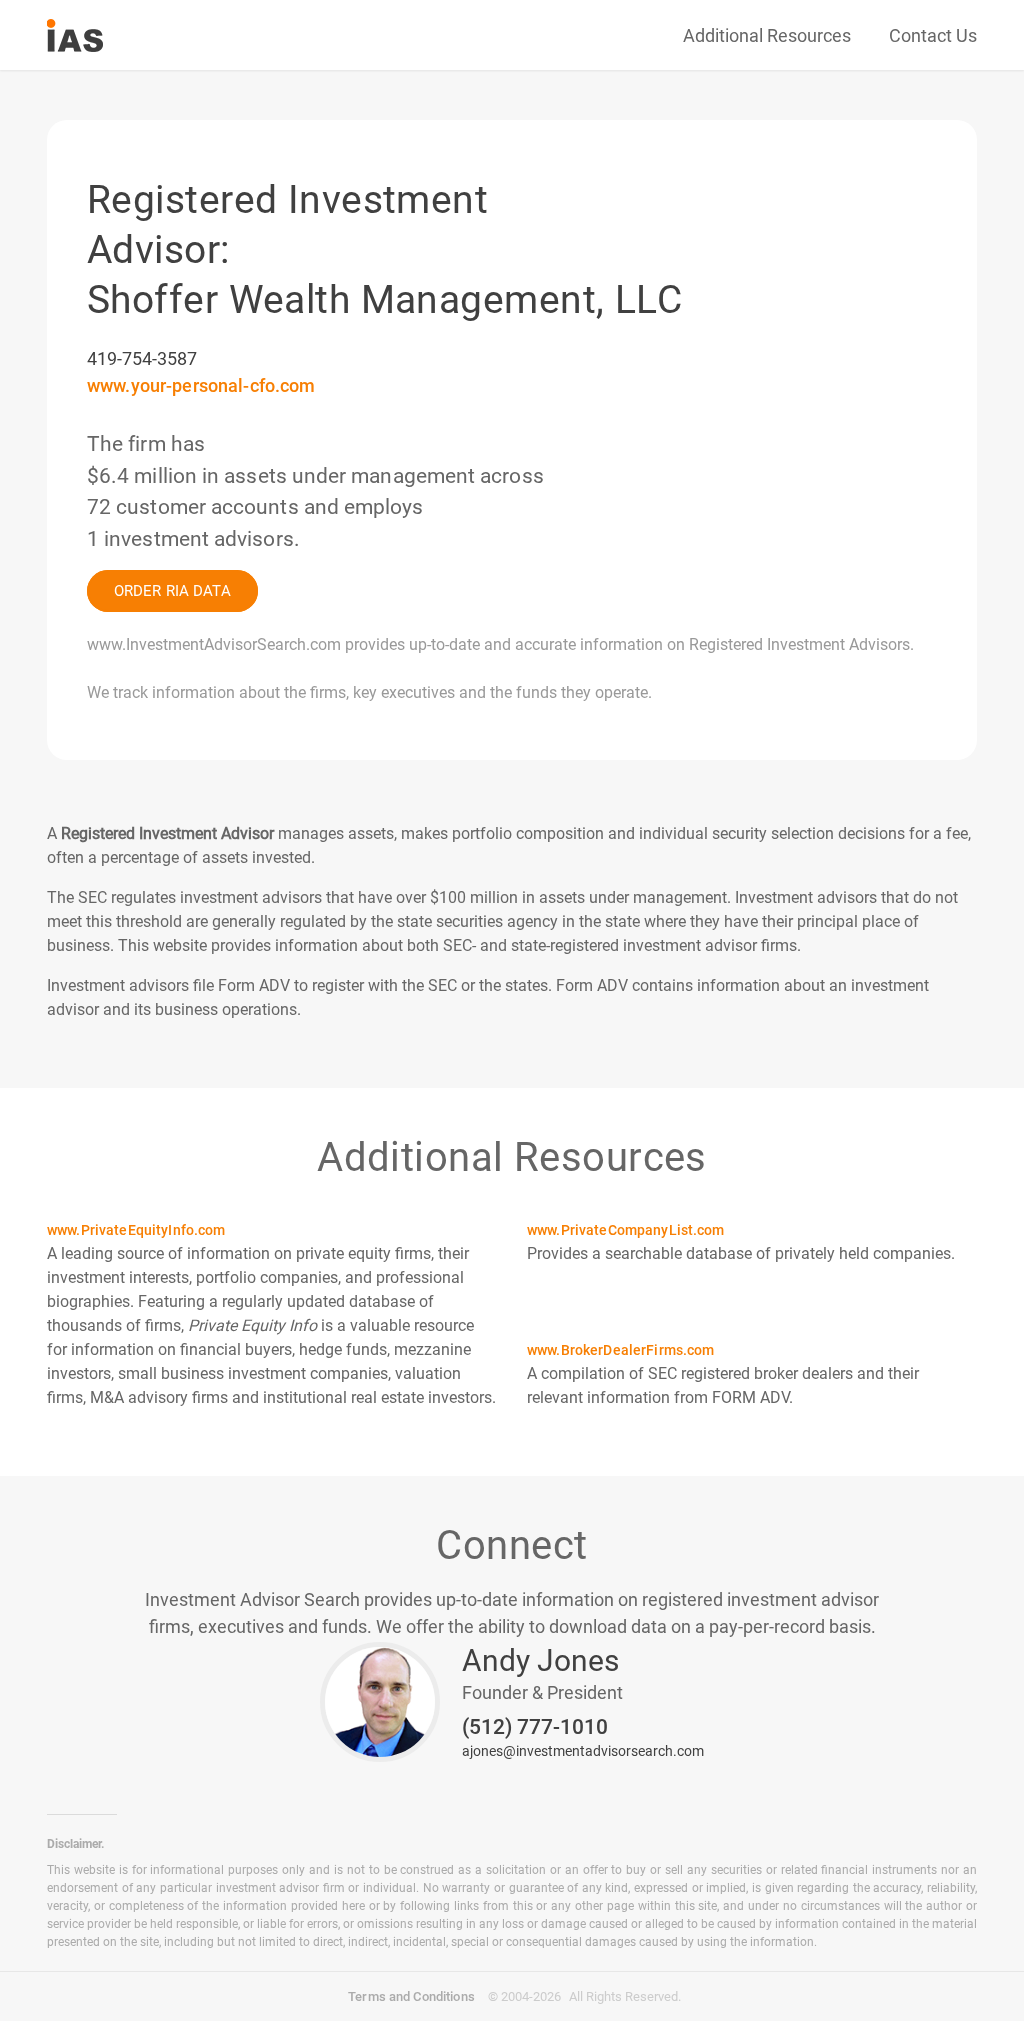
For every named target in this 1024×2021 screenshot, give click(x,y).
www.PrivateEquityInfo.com (136, 1230)
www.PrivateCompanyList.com (626, 1230)
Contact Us (933, 35)
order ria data (172, 591)
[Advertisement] (727, 215)
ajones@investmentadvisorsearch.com (583, 1751)
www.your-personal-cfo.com (201, 385)
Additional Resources (767, 35)
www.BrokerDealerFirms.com (621, 1350)
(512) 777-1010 (535, 1727)
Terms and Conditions (411, 1996)
